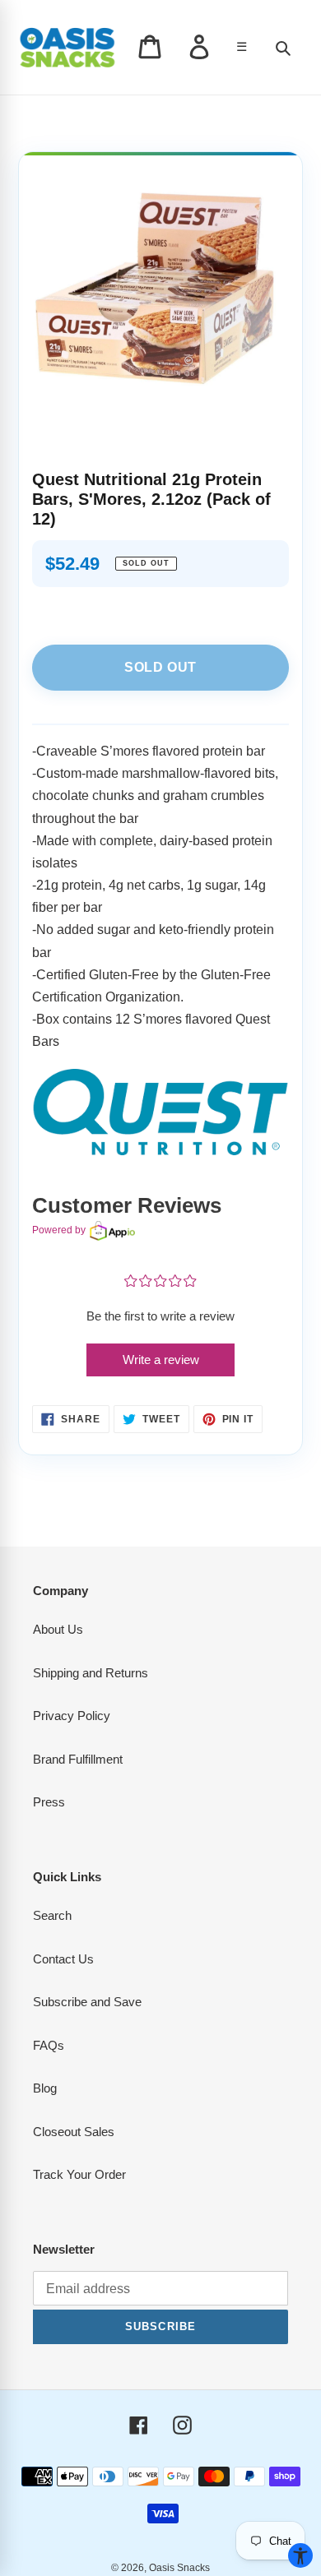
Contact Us (63, 1959)
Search (52, 1915)
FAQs (49, 2045)
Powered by (59, 1230)
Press (49, 1802)
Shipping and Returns (91, 1673)
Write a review (161, 1360)
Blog (45, 2088)
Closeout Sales (74, 2132)
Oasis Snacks (179, 2568)
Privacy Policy (72, 1716)
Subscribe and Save (87, 2002)
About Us (58, 1629)
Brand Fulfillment (78, 1759)
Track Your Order (79, 2174)
